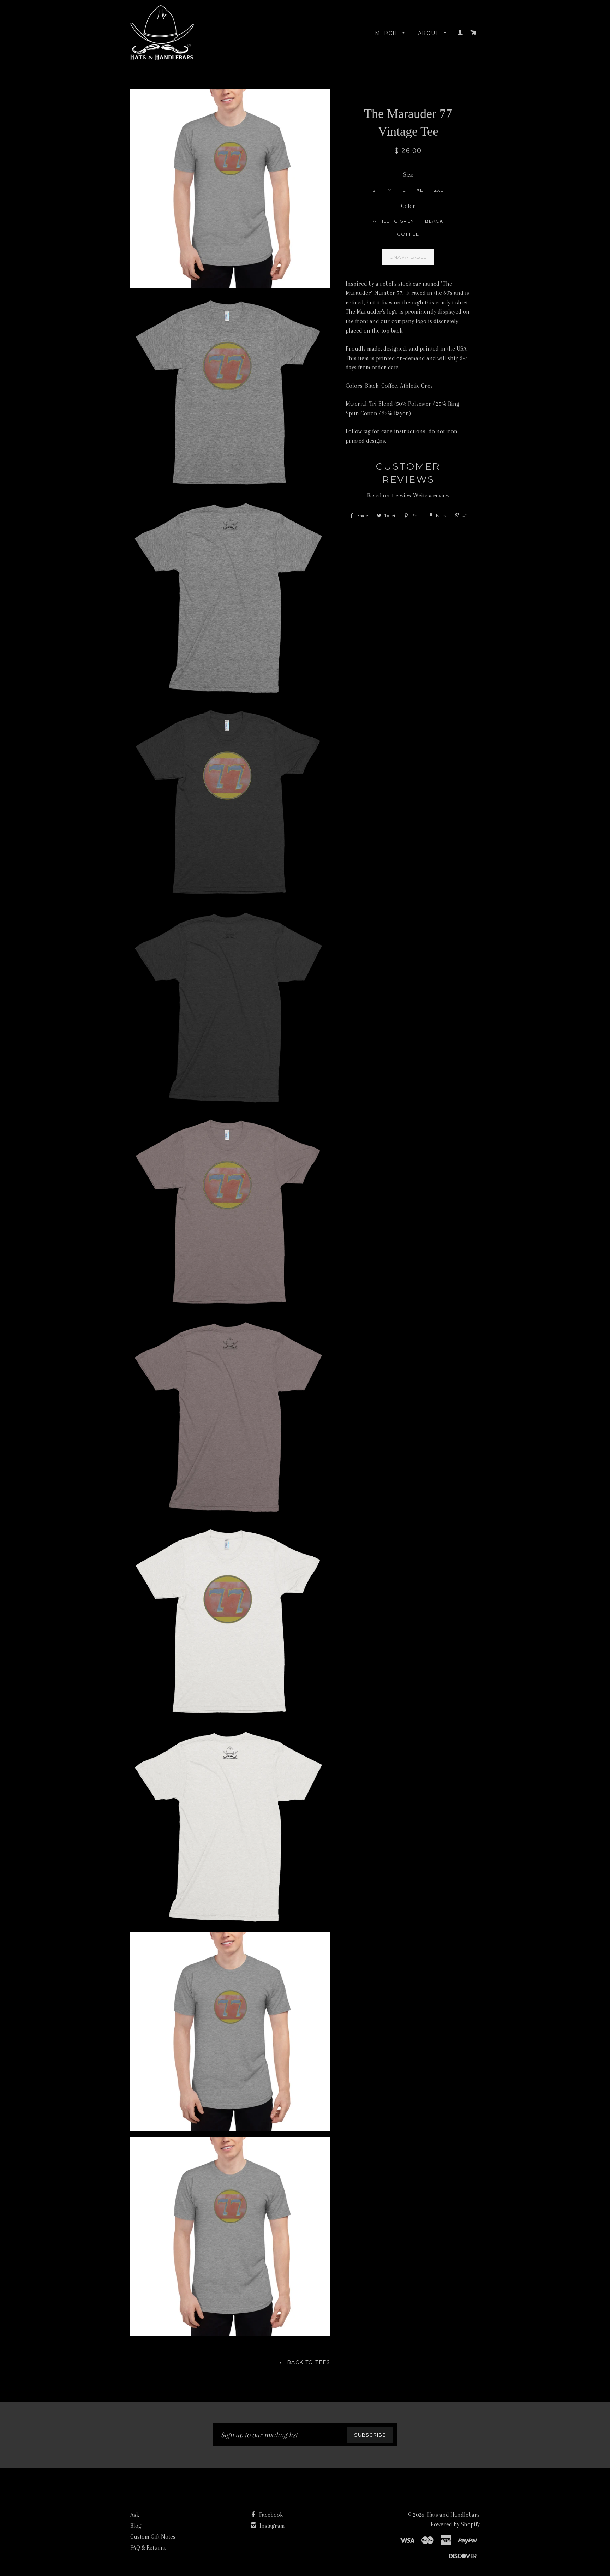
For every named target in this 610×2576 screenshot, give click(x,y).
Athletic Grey (393, 221)
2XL (439, 190)
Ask (135, 2515)
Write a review (431, 496)
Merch (387, 33)
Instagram (271, 2526)
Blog (136, 2526)
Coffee (408, 234)
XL (420, 190)
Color (408, 206)
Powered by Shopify (455, 2524)
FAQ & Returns (148, 2548)
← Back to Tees (305, 2362)
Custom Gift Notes (153, 2537)
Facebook (270, 2515)
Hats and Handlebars (453, 2515)
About (429, 33)
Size (408, 175)
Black (434, 221)
